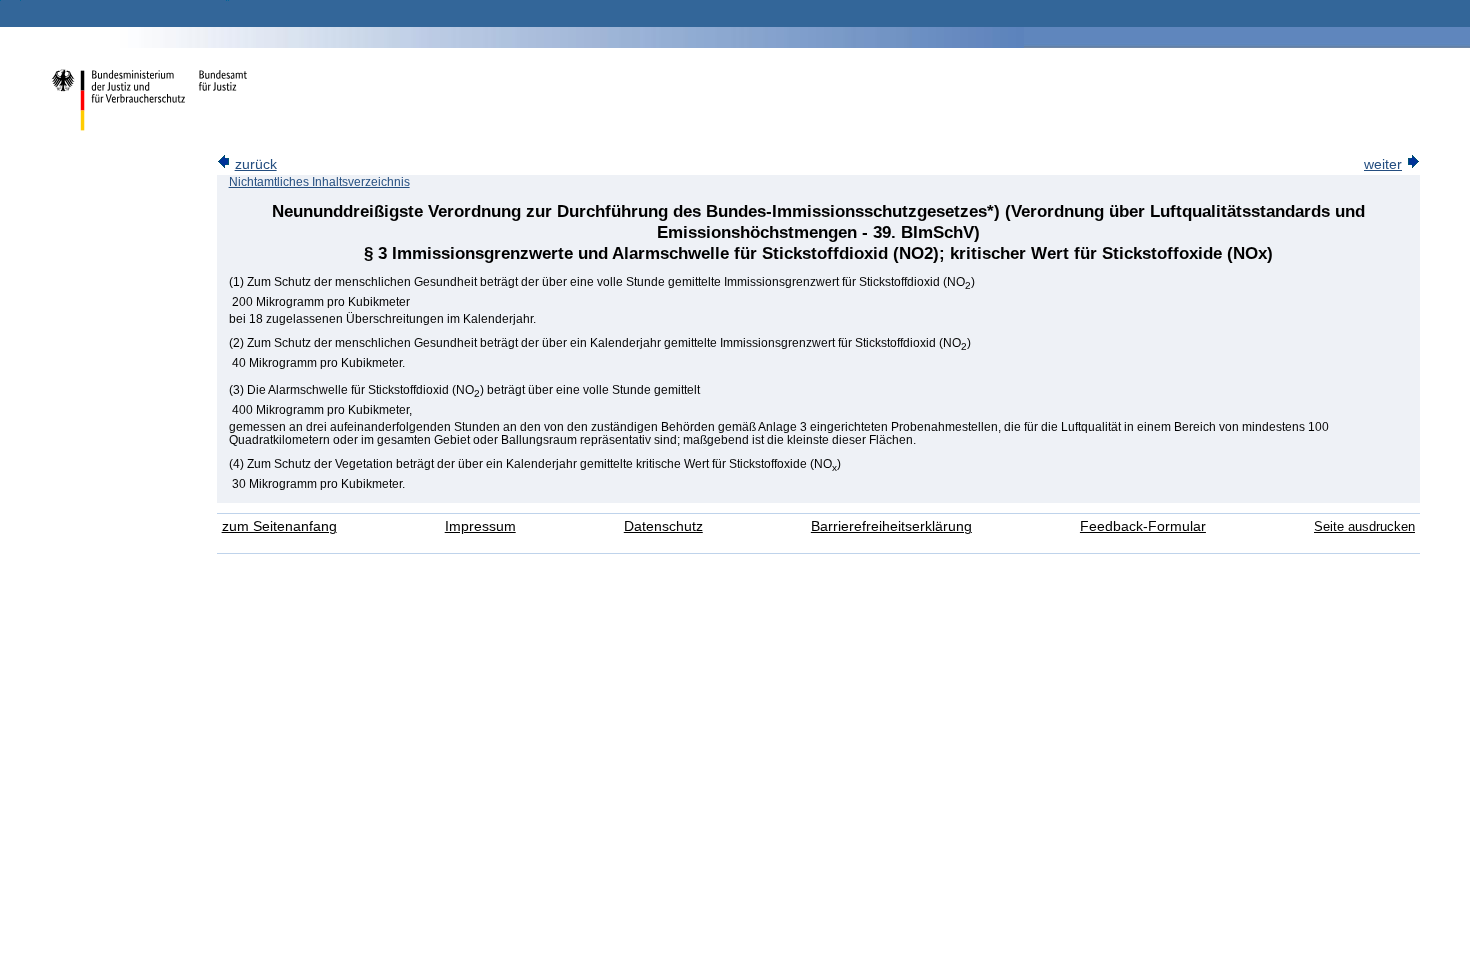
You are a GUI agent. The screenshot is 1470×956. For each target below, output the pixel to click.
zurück (256, 164)
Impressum (480, 526)
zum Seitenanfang (279, 526)
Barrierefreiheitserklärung (891, 526)
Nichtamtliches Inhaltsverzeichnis (319, 182)
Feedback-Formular (1143, 526)
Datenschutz (663, 526)
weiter (1383, 164)
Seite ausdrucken (1364, 526)
